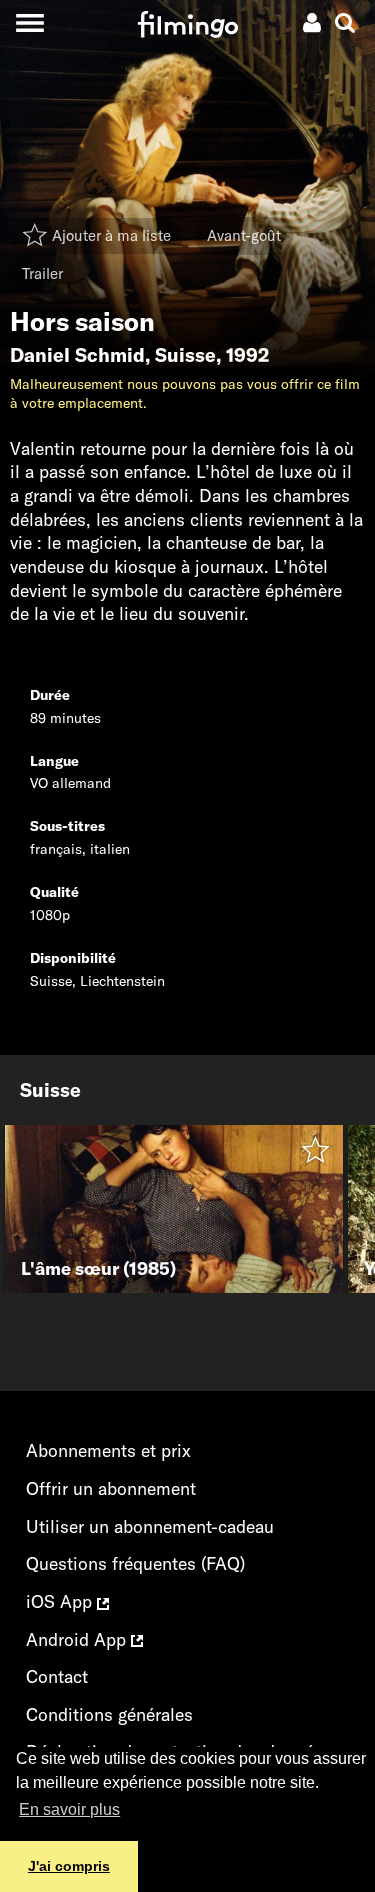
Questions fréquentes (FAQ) (135, 1563)
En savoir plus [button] (69, 1809)
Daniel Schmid (77, 355)
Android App (78, 1639)
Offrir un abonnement (111, 1488)
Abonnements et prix (108, 1450)
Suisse (185, 355)
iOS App (61, 1601)
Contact (57, 1676)
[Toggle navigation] (29, 22)
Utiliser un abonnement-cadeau (150, 1526)
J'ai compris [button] (69, 1866)
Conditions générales (109, 1714)
